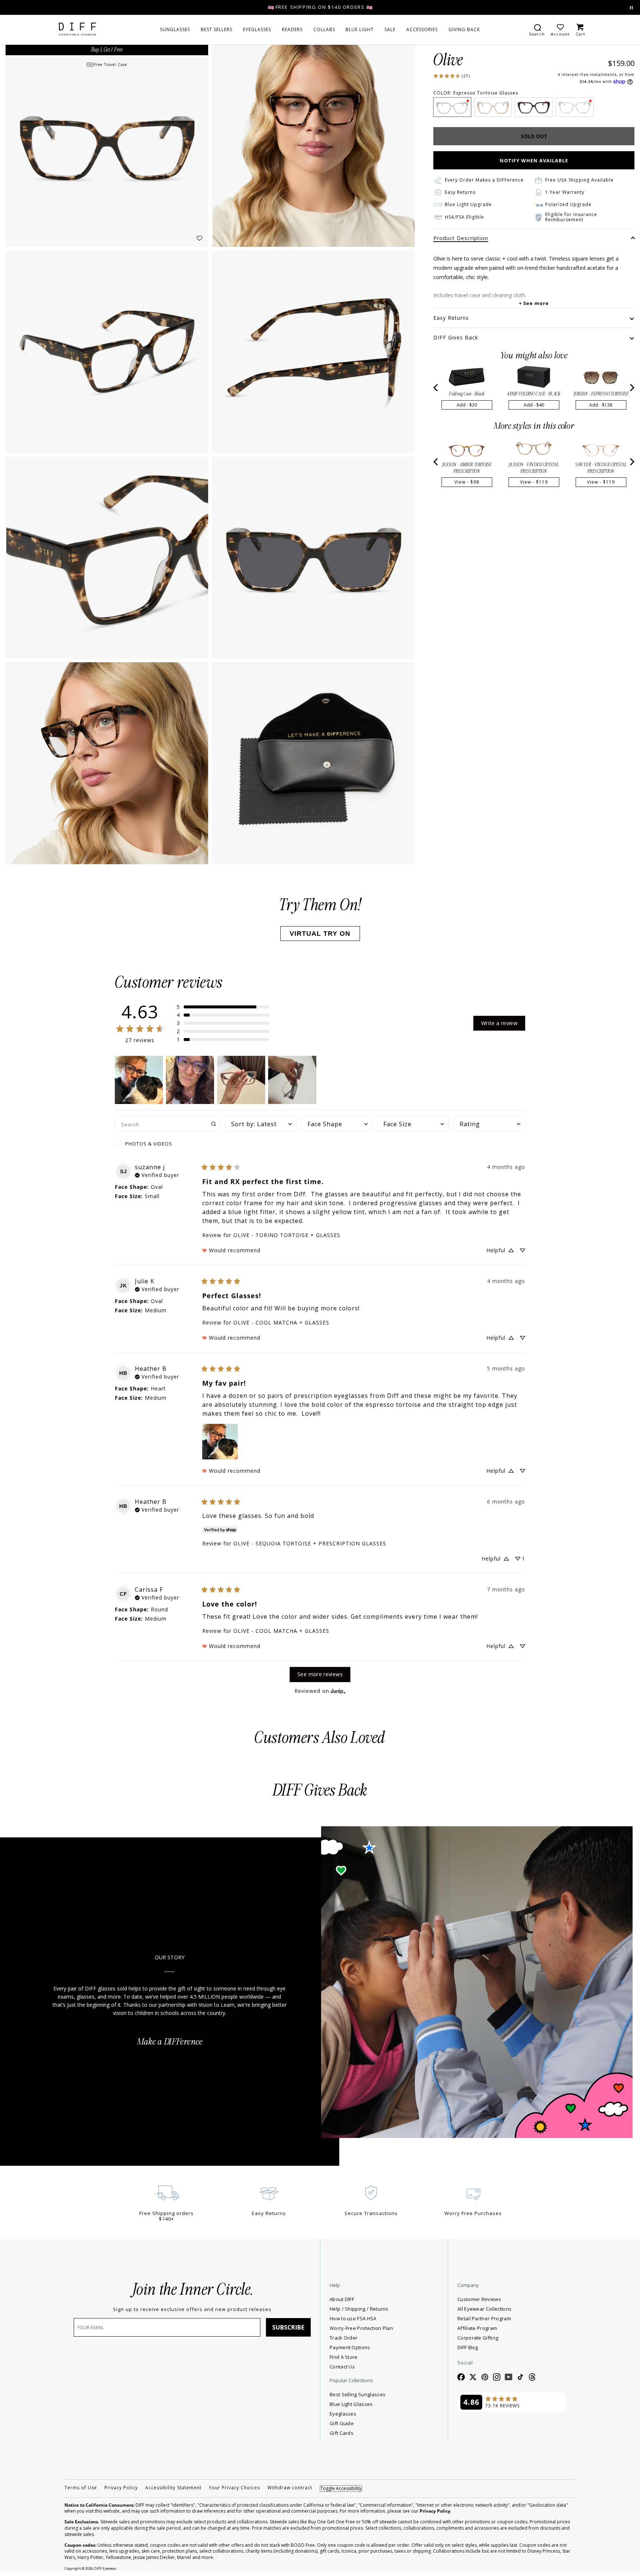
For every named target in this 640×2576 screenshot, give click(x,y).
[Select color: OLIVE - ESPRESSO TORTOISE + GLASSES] (452, 107)
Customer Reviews (479, 2299)
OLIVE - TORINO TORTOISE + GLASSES (287, 1235)
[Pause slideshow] (631, 8)
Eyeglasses (343, 2414)
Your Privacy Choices (234, 2488)
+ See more (534, 303)
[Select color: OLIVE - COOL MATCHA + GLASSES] (574, 107)
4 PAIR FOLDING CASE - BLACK (534, 394)
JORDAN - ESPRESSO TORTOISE (601, 394)
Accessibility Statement (173, 2488)
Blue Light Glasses (351, 2404)
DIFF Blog (468, 2347)
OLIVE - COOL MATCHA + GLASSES (281, 1322)
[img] (157, 1174)
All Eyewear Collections (484, 2309)
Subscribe (288, 2327)
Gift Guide (342, 2423)
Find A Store (344, 2357)
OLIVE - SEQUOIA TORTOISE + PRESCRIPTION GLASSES (310, 1543)
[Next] (631, 388)
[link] (451, 75)
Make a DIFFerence (170, 2042)
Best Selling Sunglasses (358, 2394)
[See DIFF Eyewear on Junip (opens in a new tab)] (338, 1691)
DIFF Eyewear (105, 2568)
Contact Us (342, 2367)
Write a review (499, 1023)
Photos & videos (149, 1144)
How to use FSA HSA (353, 2318)
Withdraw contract (290, 2488)
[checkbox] (168, 1144)
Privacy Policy (121, 2488)
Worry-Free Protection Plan (361, 2328)
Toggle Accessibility (341, 2488)
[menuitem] (175, 30)
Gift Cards (341, 2433)
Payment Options (350, 2347)
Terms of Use (81, 2488)
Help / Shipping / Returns (359, 2309)
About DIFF (342, 2299)
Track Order (344, 2338)
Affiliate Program (504, 2328)
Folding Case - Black (466, 394)
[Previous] (436, 388)
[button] (223, 1007)
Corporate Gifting (478, 2338)
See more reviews (320, 1674)
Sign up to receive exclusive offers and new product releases (192, 2309)
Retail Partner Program (511, 2318)
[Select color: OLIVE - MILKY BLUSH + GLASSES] (493, 107)
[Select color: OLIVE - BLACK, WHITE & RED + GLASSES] (534, 107)
